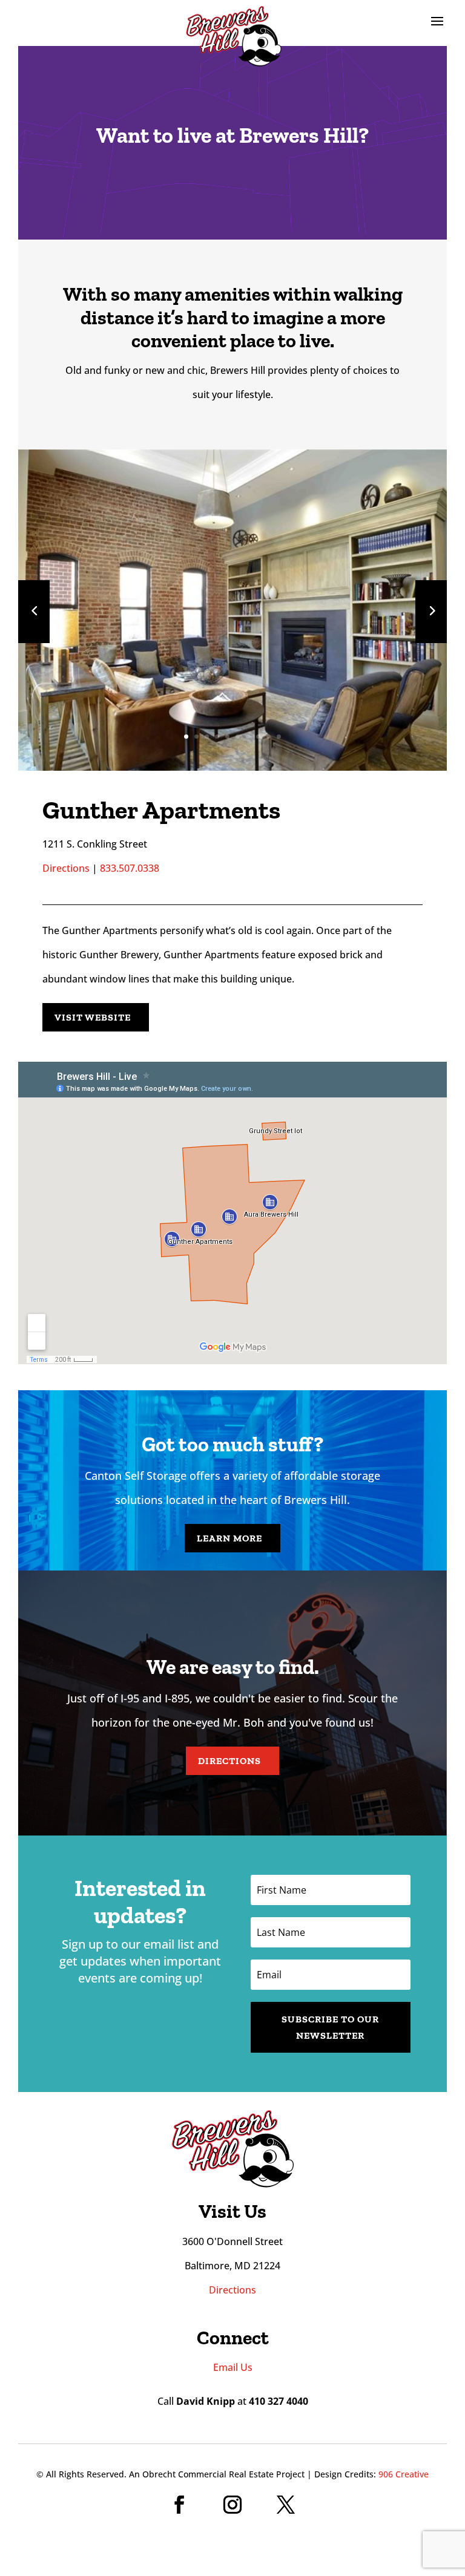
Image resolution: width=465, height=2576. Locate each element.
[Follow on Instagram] (232, 2505)
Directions (66, 868)
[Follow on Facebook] (179, 2505)
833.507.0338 (130, 868)
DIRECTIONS (229, 1761)
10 (279, 737)
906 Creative (404, 2474)
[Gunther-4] (232, 766)
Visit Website (93, 1017)
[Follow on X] (286, 2505)
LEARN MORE (229, 1538)
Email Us (233, 2367)
